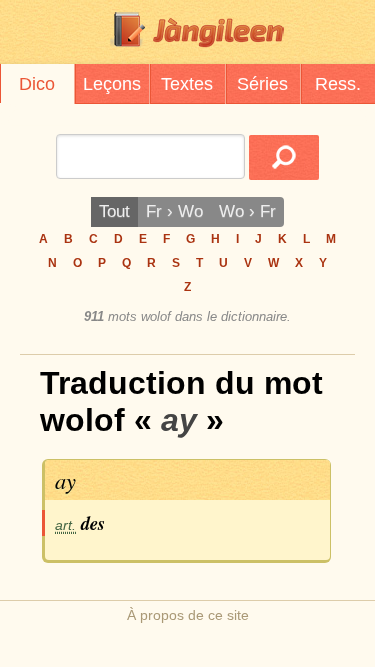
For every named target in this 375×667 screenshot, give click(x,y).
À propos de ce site (188, 615)
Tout (114, 211)
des (93, 523)
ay (65, 480)
